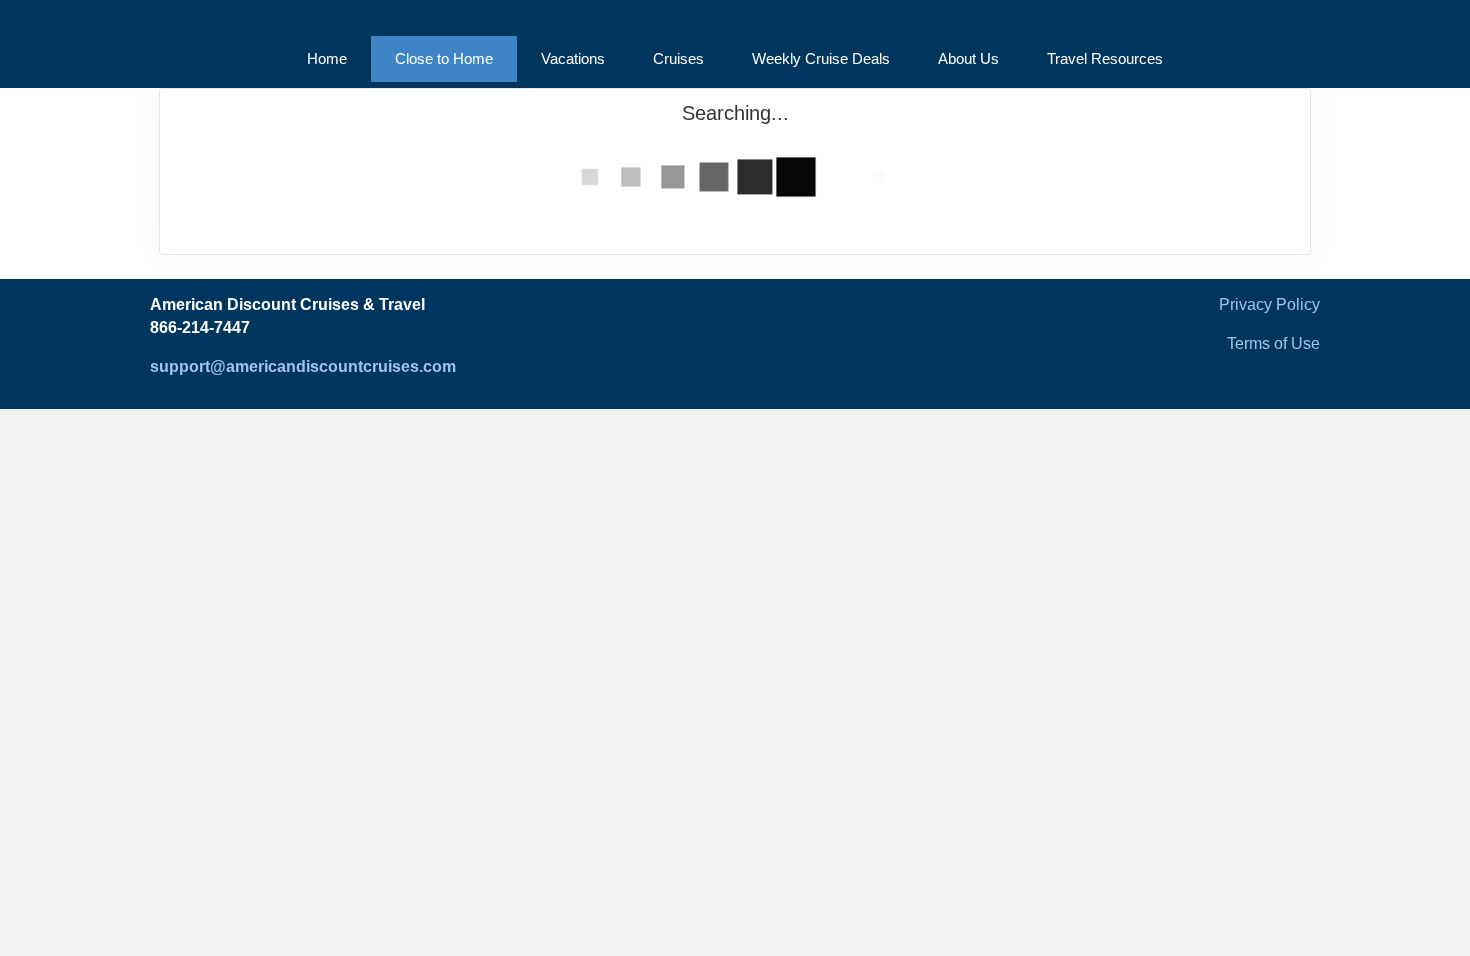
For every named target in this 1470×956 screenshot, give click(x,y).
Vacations (573, 58)
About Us (968, 58)
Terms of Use (1273, 343)
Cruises (678, 58)
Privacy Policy (1269, 304)
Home (327, 58)
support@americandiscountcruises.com (303, 366)
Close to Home (444, 58)
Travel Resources (1105, 58)
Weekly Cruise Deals (821, 58)
